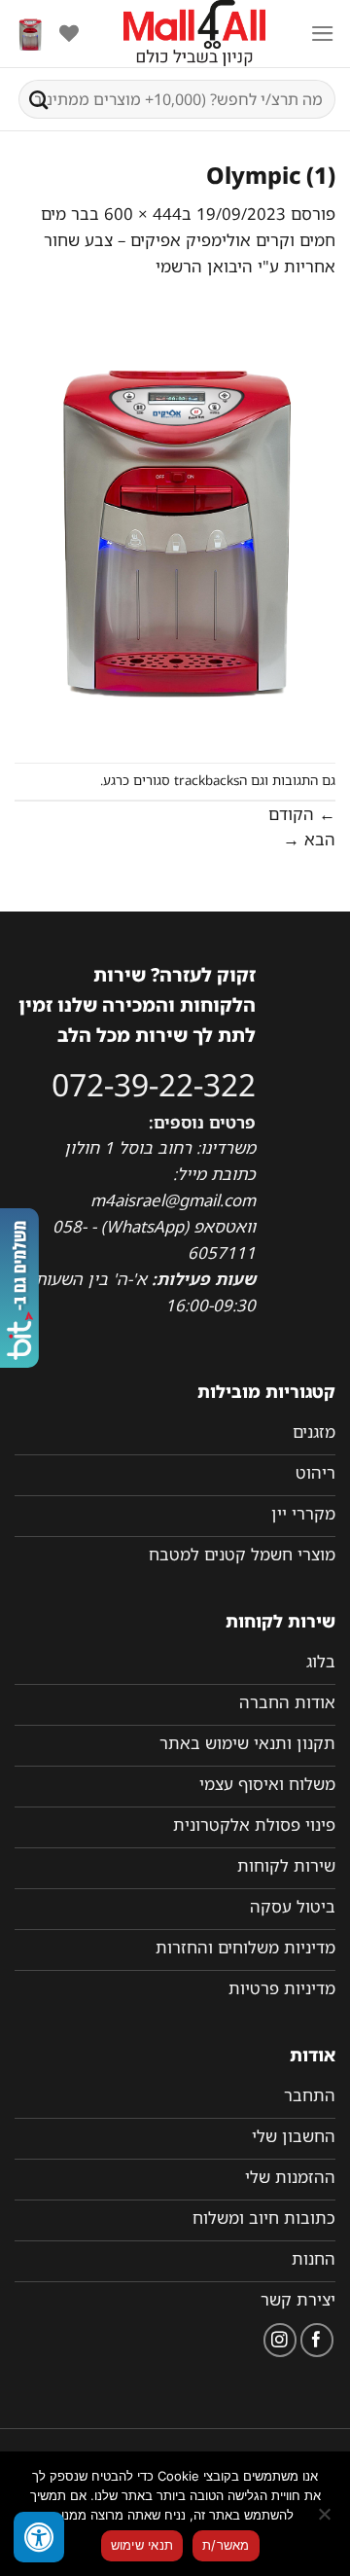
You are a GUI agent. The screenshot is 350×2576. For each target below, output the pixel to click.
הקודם (302, 814)
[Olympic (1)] (175, 520)
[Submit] (39, 99)
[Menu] (323, 34)
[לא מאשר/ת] (326, 2520)
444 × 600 (143, 214)
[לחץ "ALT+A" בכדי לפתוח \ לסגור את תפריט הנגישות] (39, 2537)
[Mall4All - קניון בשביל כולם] (194, 34)
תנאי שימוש (142, 2545)
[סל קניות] (30, 34)
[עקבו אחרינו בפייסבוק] (317, 2340)
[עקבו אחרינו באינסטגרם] (280, 2340)
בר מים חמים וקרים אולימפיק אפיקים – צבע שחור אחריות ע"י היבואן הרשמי (188, 240)
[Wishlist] (69, 33)
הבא (309, 839)
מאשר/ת (226, 2545)
